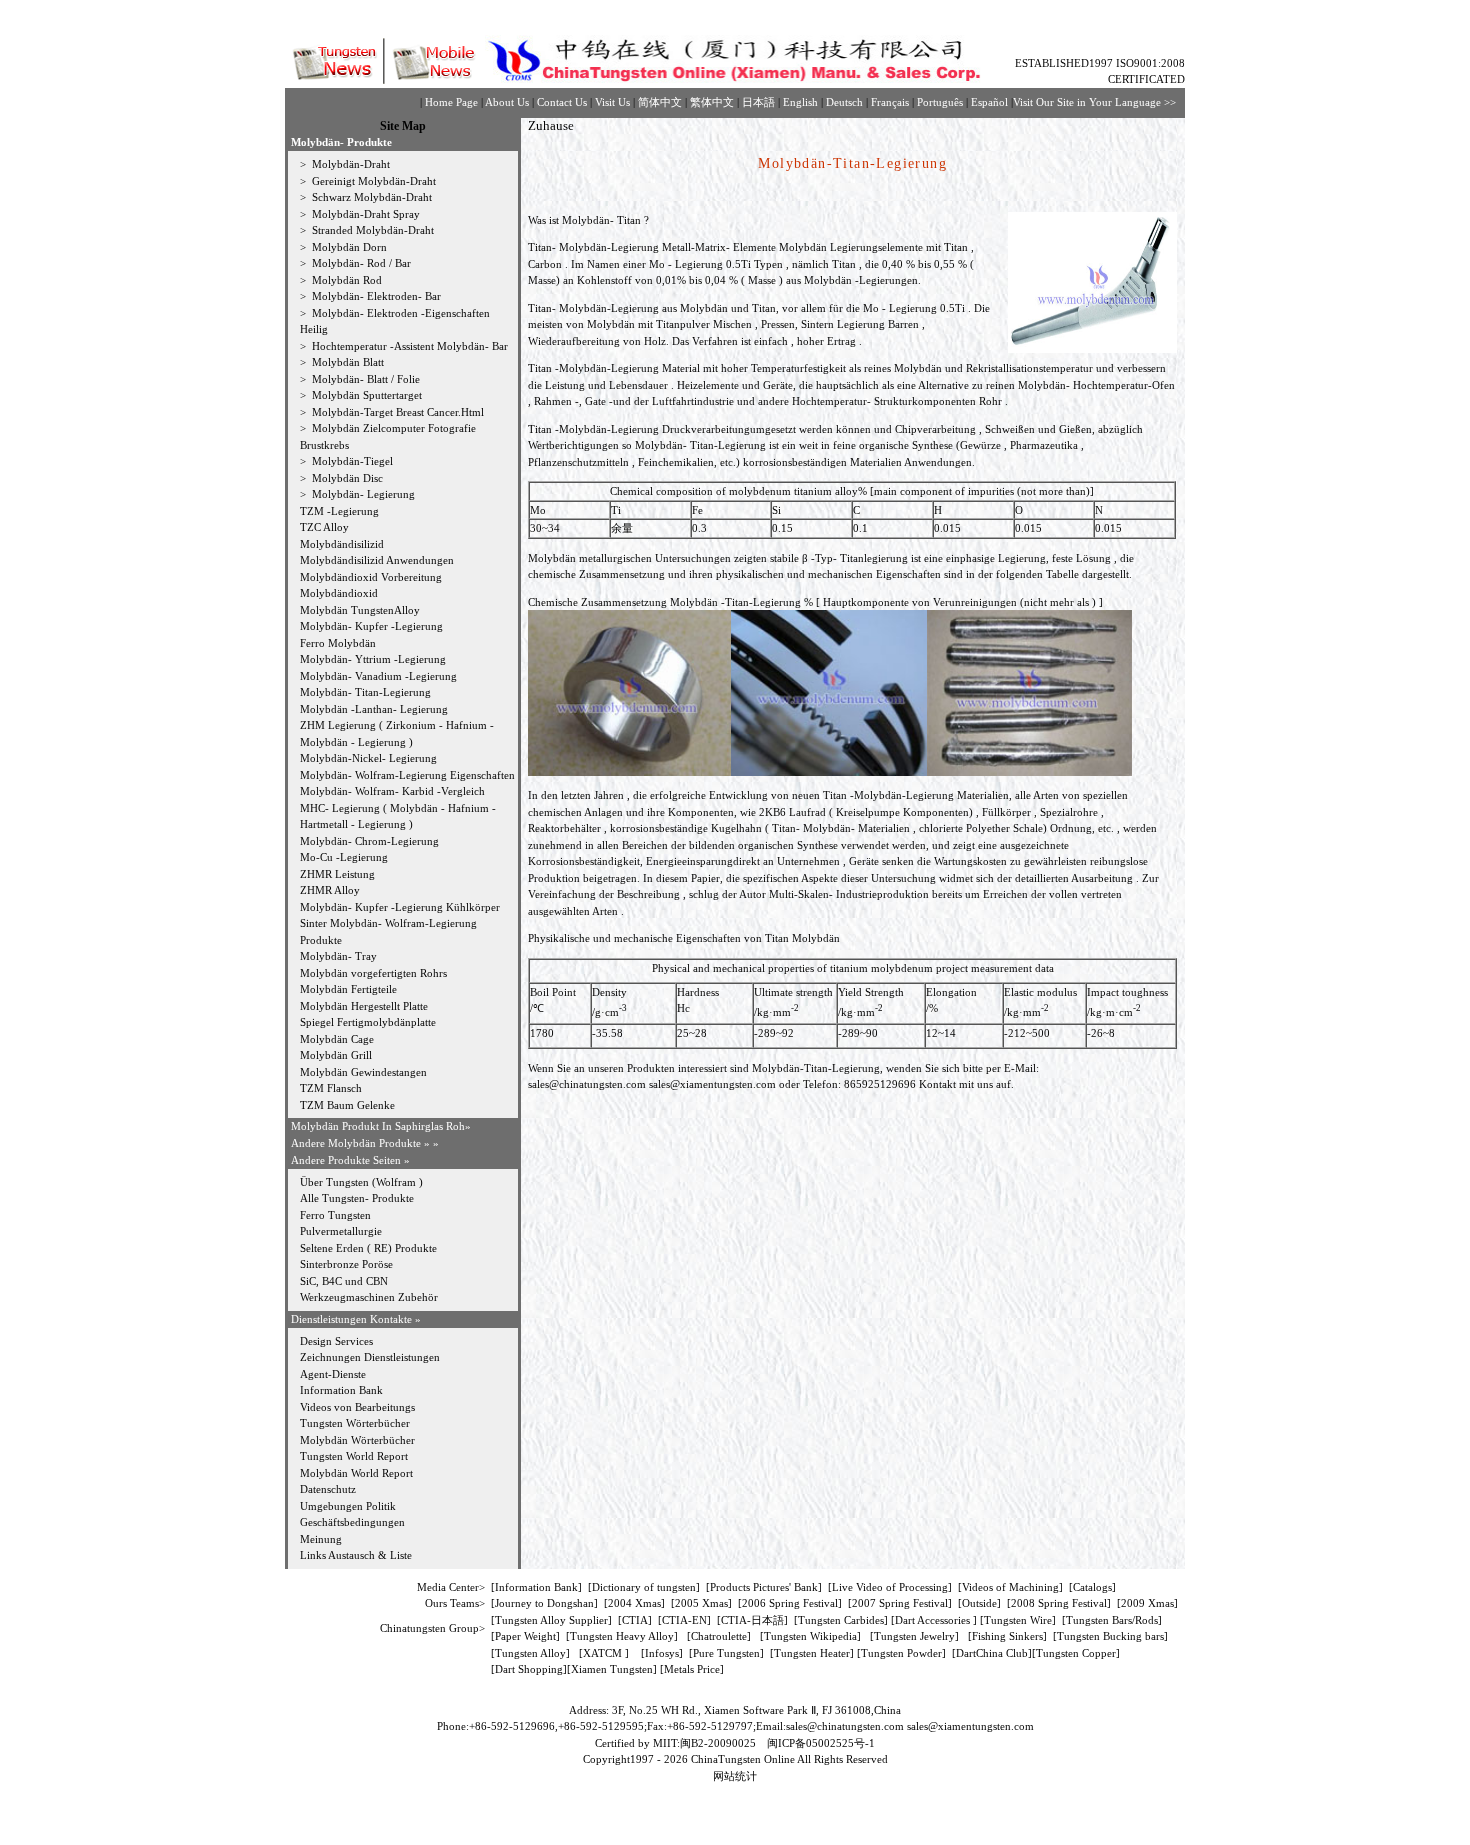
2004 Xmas (634, 1603)
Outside (979, 1603)
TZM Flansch (331, 1088)
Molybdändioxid (339, 593)
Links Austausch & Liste (356, 1555)
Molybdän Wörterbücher (357, 1440)
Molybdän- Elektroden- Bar (375, 296)
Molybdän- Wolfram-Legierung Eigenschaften (407, 775)
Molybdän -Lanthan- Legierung (374, 709)
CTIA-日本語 (752, 1620)
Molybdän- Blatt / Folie (364, 379)
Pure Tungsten (726, 1653)
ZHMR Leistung (337, 874)
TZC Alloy (324, 527)
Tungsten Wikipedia (810, 1636)
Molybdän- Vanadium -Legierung (378, 676)
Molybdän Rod (345, 280)
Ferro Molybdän (338, 643)
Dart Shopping (529, 1669)
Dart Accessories (934, 1620)
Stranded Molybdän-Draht (371, 230)
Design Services (336, 1341)
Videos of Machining (1010, 1587)
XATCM (602, 1653)
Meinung (321, 1539)
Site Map (403, 126)
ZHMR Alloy (330, 890)
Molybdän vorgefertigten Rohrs (373, 973)
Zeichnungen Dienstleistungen (370, 1357)
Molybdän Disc (346, 478)
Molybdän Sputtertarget (365, 395)
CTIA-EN (684, 1620)
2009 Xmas (1147, 1603)
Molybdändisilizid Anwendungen (377, 560)
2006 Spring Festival (790, 1603)
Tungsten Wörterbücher (355, 1423)
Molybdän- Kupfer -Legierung (371, 626)
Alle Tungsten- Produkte (357, 1198)
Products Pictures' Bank (764, 1587)
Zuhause (551, 125)
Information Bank (341, 1390)
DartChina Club (992, 1653)
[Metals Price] (692, 1669)
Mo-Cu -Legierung (344, 857)
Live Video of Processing (890, 1587)
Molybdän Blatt (346, 362)
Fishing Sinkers (1007, 1636)
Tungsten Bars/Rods (1112, 1620)
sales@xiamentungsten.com (712, 1084)
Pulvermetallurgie (341, 1231)
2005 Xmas (701, 1603)
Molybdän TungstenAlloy (360, 610)
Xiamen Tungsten (612, 1669)
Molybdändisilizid (342, 544)
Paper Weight (525, 1636)
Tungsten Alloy (530, 1653)
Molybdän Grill (336, 1055)
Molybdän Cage (337, 1039)
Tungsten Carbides (841, 1620)
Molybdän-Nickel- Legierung (368, 758)
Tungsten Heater (812, 1653)
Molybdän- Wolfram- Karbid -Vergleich (392, 791)
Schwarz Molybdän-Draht (370, 197)
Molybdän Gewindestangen (363, 1072)
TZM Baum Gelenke (347, 1105)
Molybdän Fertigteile (348, 989)
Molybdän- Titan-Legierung (365, 692)
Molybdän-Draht (349, 164)
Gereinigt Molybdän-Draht (372, 181)
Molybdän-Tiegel (351, 461)
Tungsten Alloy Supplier (551, 1620)
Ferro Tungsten (335, 1215)
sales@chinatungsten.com (587, 1084)
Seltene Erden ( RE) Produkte (368, 1248)
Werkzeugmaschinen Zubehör (369, 1297)
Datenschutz (328, 1489)
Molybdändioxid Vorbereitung (371, 577)
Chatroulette (719, 1636)
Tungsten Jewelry (914, 1636)
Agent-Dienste (333, 1374)
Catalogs (1092, 1587)
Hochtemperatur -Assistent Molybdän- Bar (408, 346)
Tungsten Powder (901, 1653)
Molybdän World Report (356, 1473)
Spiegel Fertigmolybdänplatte (368, 1022)
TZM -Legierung (339, 511)
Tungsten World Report (354, 1456)
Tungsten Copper (1076, 1653)
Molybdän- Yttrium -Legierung (373, 659)
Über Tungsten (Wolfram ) (361, 1182)
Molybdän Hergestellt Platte (364, 1006)
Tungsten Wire (1018, 1620)
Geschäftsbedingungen (352, 1522)
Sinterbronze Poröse (346, 1264)
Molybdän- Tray (338, 956)
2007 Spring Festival (900, 1603)
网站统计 (735, 1776)
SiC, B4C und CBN (344, 1281)
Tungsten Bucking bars (1110, 1636)
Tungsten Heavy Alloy (622, 1636)
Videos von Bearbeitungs (357, 1407)
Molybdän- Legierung (362, 494)
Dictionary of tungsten (644, 1587)
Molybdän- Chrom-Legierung (369, 841)
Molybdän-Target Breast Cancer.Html (396, 412)
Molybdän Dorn (348, 247)
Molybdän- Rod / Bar (360, 263)
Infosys (662, 1653)
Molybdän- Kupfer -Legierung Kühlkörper (400, 907)
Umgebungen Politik (348, 1506)
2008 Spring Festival (1059, 1603)
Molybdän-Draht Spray (364, 214)
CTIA (635, 1620)
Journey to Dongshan (544, 1603)
